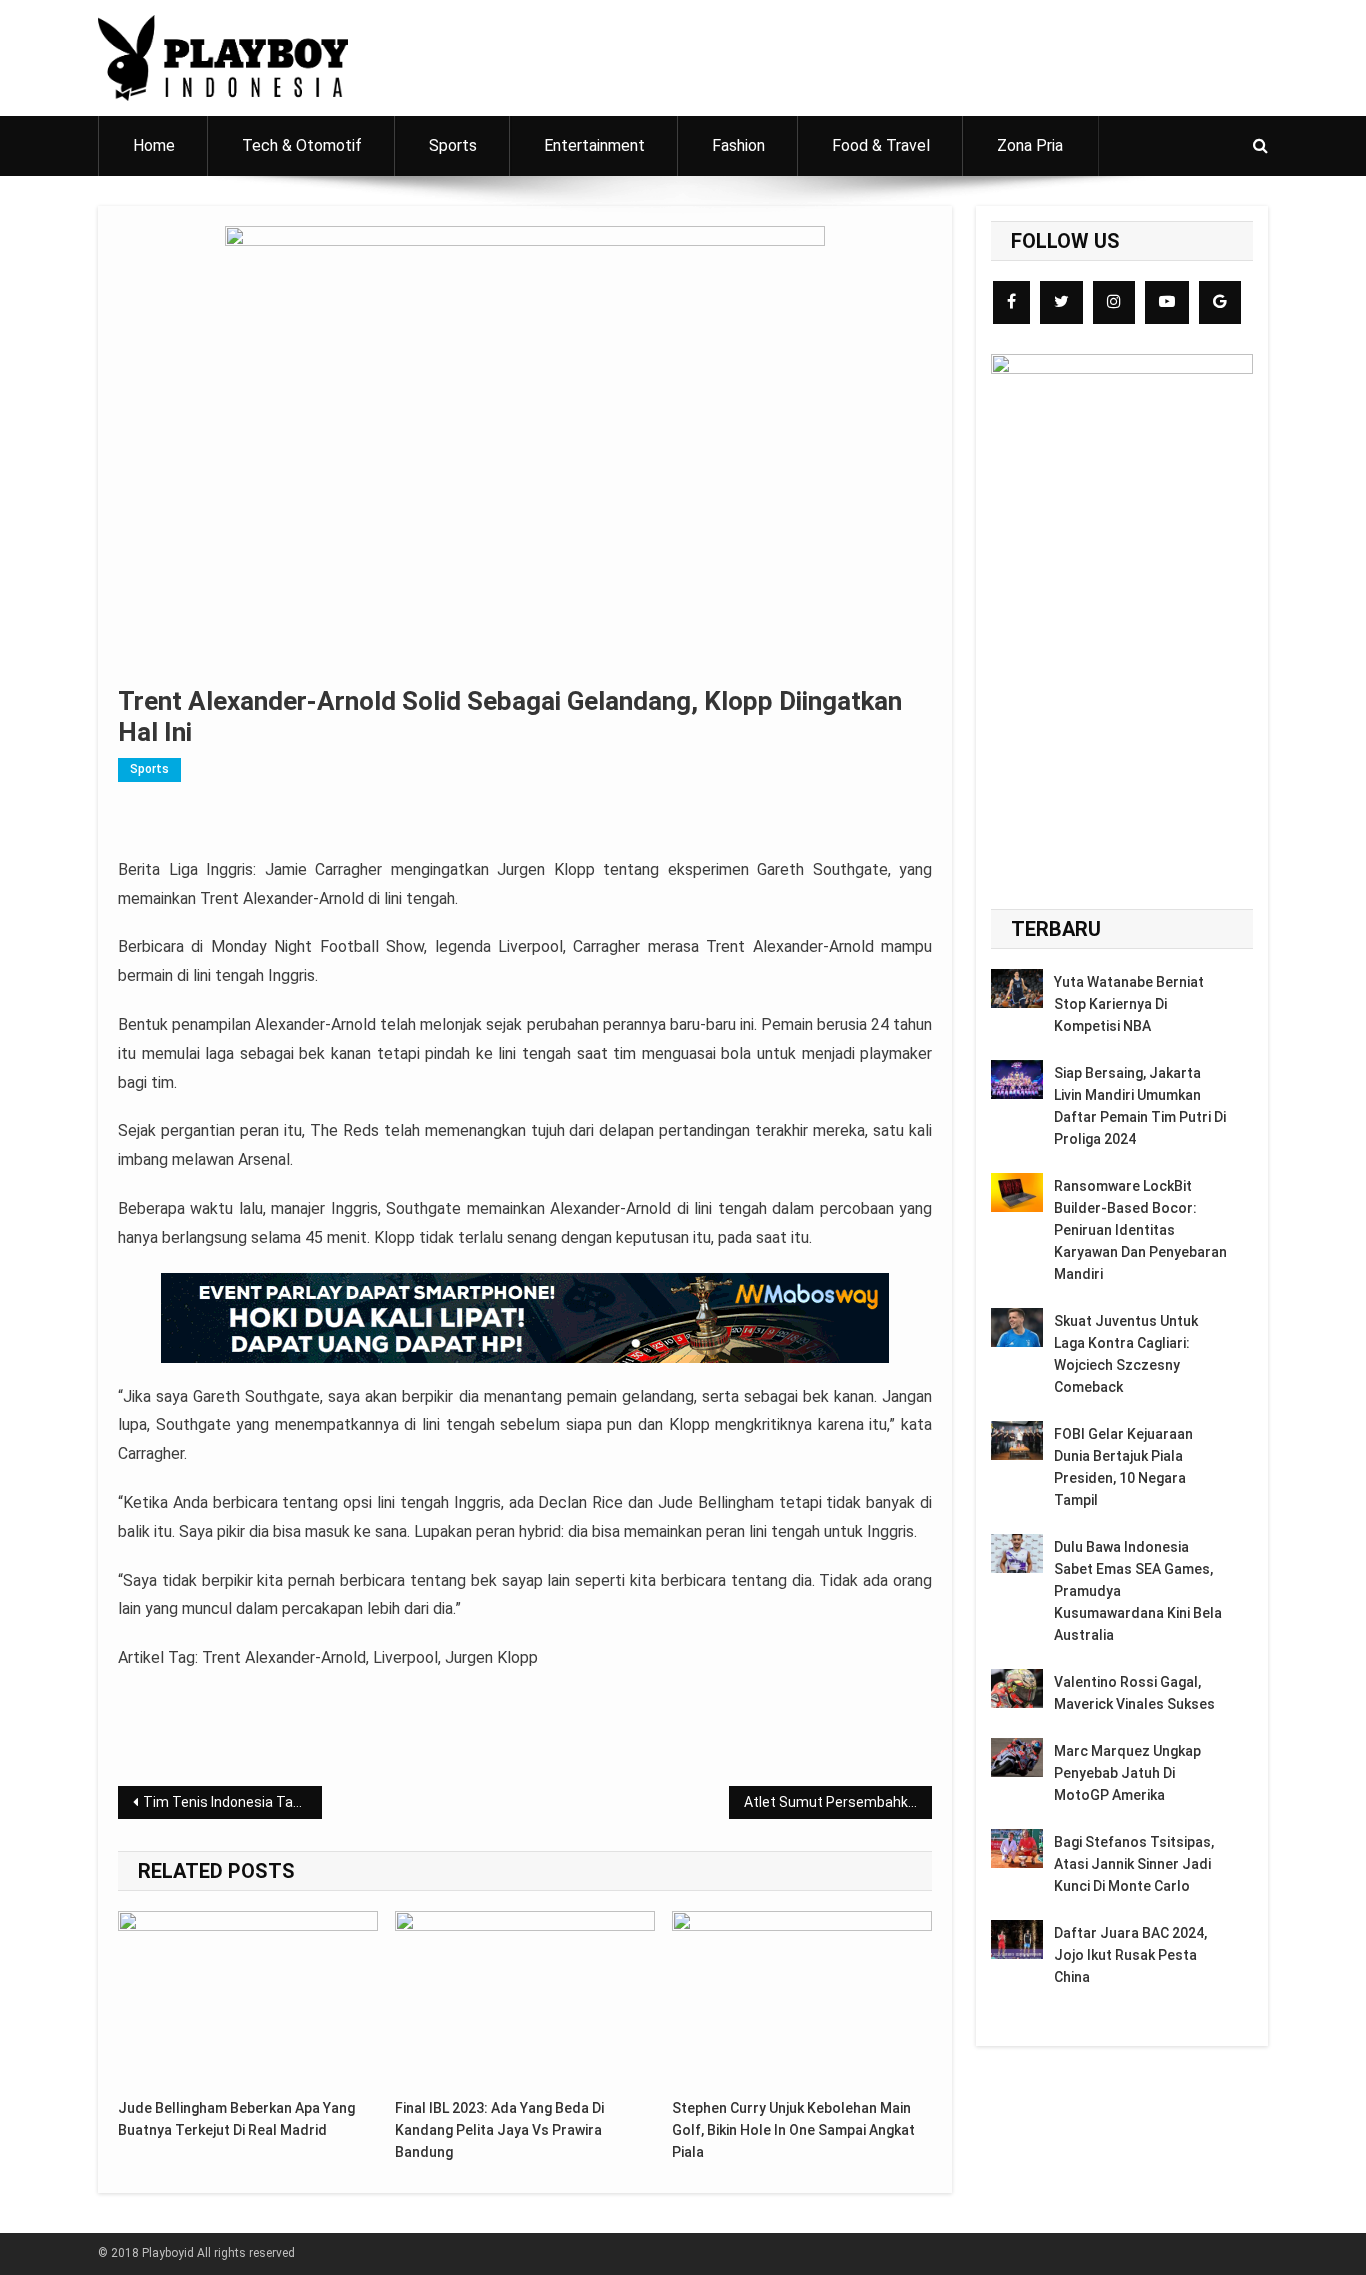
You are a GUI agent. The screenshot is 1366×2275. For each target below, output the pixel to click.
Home (154, 145)
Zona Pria (1030, 145)
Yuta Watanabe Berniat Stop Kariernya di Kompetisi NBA (1129, 1004)
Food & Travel (881, 145)
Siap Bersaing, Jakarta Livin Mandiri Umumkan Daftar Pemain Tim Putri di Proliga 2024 (1140, 1106)
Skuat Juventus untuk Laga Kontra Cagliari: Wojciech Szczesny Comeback (1126, 1354)
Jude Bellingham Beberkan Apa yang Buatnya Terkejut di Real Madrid (236, 2119)
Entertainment (594, 145)
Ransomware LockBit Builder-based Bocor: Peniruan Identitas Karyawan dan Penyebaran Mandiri (1140, 1230)
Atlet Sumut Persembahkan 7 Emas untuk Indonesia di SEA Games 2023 (838, 1802)
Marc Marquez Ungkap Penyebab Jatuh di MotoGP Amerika (1127, 1773)
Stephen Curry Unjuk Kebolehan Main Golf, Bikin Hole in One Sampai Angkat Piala (793, 2130)
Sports (453, 145)
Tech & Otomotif (302, 145)
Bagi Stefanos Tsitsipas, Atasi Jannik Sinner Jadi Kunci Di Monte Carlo (1134, 1864)
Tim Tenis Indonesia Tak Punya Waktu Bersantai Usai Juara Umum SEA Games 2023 (232, 1802)
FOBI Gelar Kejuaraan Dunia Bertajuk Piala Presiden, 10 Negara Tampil (1123, 1467)
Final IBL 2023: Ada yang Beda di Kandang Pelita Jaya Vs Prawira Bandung (499, 2130)
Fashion (738, 145)
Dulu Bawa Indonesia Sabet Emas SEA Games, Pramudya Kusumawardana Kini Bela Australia (1138, 1591)
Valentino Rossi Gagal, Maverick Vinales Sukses (1134, 1693)
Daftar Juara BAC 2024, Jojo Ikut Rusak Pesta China (1130, 1955)
